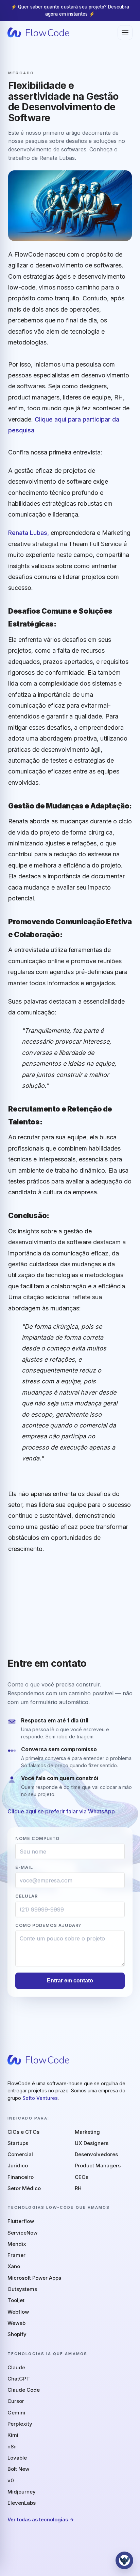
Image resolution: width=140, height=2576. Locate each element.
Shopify (17, 2334)
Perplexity (20, 2424)
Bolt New (18, 2469)
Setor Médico (24, 2188)
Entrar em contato (70, 1981)
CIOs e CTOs (23, 2132)
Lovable (17, 2458)
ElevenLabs (22, 2503)
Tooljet (16, 2300)
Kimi (13, 2435)
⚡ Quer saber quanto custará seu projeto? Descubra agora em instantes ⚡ (70, 10)
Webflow (18, 2312)
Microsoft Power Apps (34, 2278)
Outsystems (22, 2289)
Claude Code (24, 2390)
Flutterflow (21, 2221)
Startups (18, 2143)
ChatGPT (19, 2379)
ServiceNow (22, 2233)
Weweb (16, 2323)
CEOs (82, 2177)
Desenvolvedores (96, 2154)
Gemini (16, 2413)
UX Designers (92, 2143)
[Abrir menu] (125, 33)
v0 (11, 2480)
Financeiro (21, 2177)
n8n (12, 2447)
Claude (16, 2367)
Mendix (17, 2244)
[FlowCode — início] (38, 33)
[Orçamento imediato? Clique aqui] (124, 2560)
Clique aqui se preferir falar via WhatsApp (61, 1811)
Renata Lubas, (29, 533)
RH (78, 2188)
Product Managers (98, 2166)
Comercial (20, 2154)
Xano (14, 2266)
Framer (16, 2255)
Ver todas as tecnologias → (41, 2519)
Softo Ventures (40, 2098)
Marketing (87, 2132)
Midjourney (22, 2492)
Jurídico (18, 2166)
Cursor (16, 2401)
